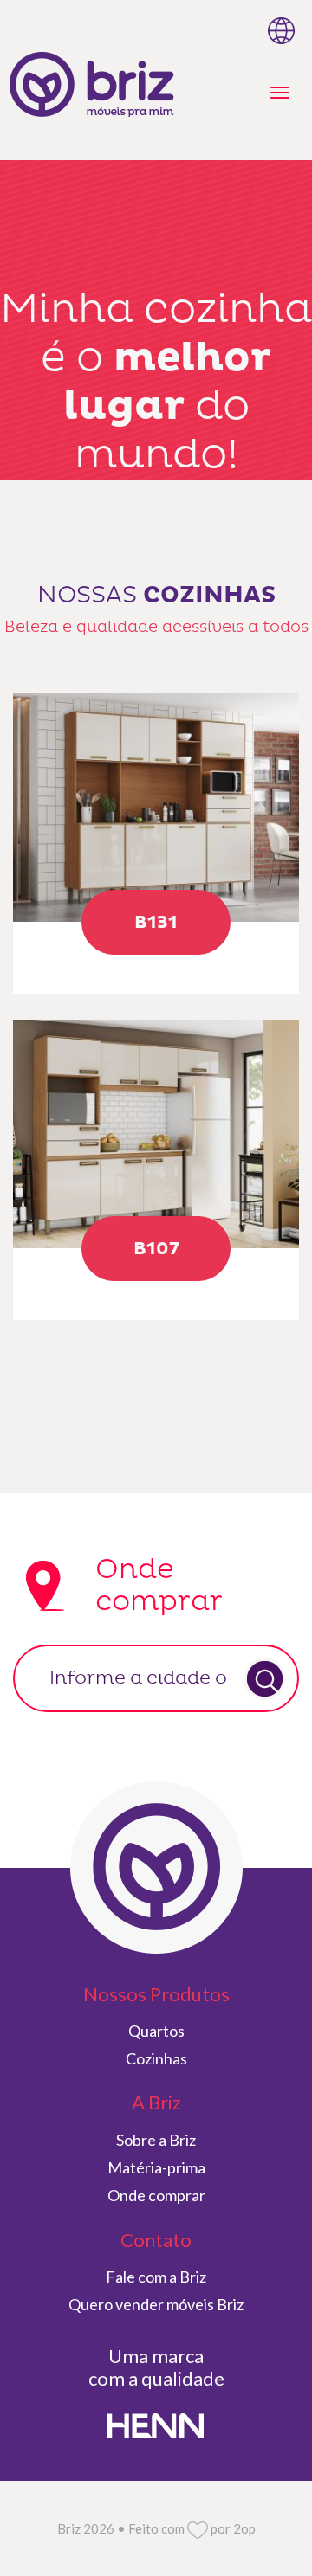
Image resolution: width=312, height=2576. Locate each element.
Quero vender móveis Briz (156, 2304)
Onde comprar (156, 2195)
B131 (156, 923)
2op (244, 2528)
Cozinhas (156, 2058)
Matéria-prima (156, 2167)
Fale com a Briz (156, 2277)
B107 (156, 1249)
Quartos (156, 2031)
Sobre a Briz (156, 2140)
